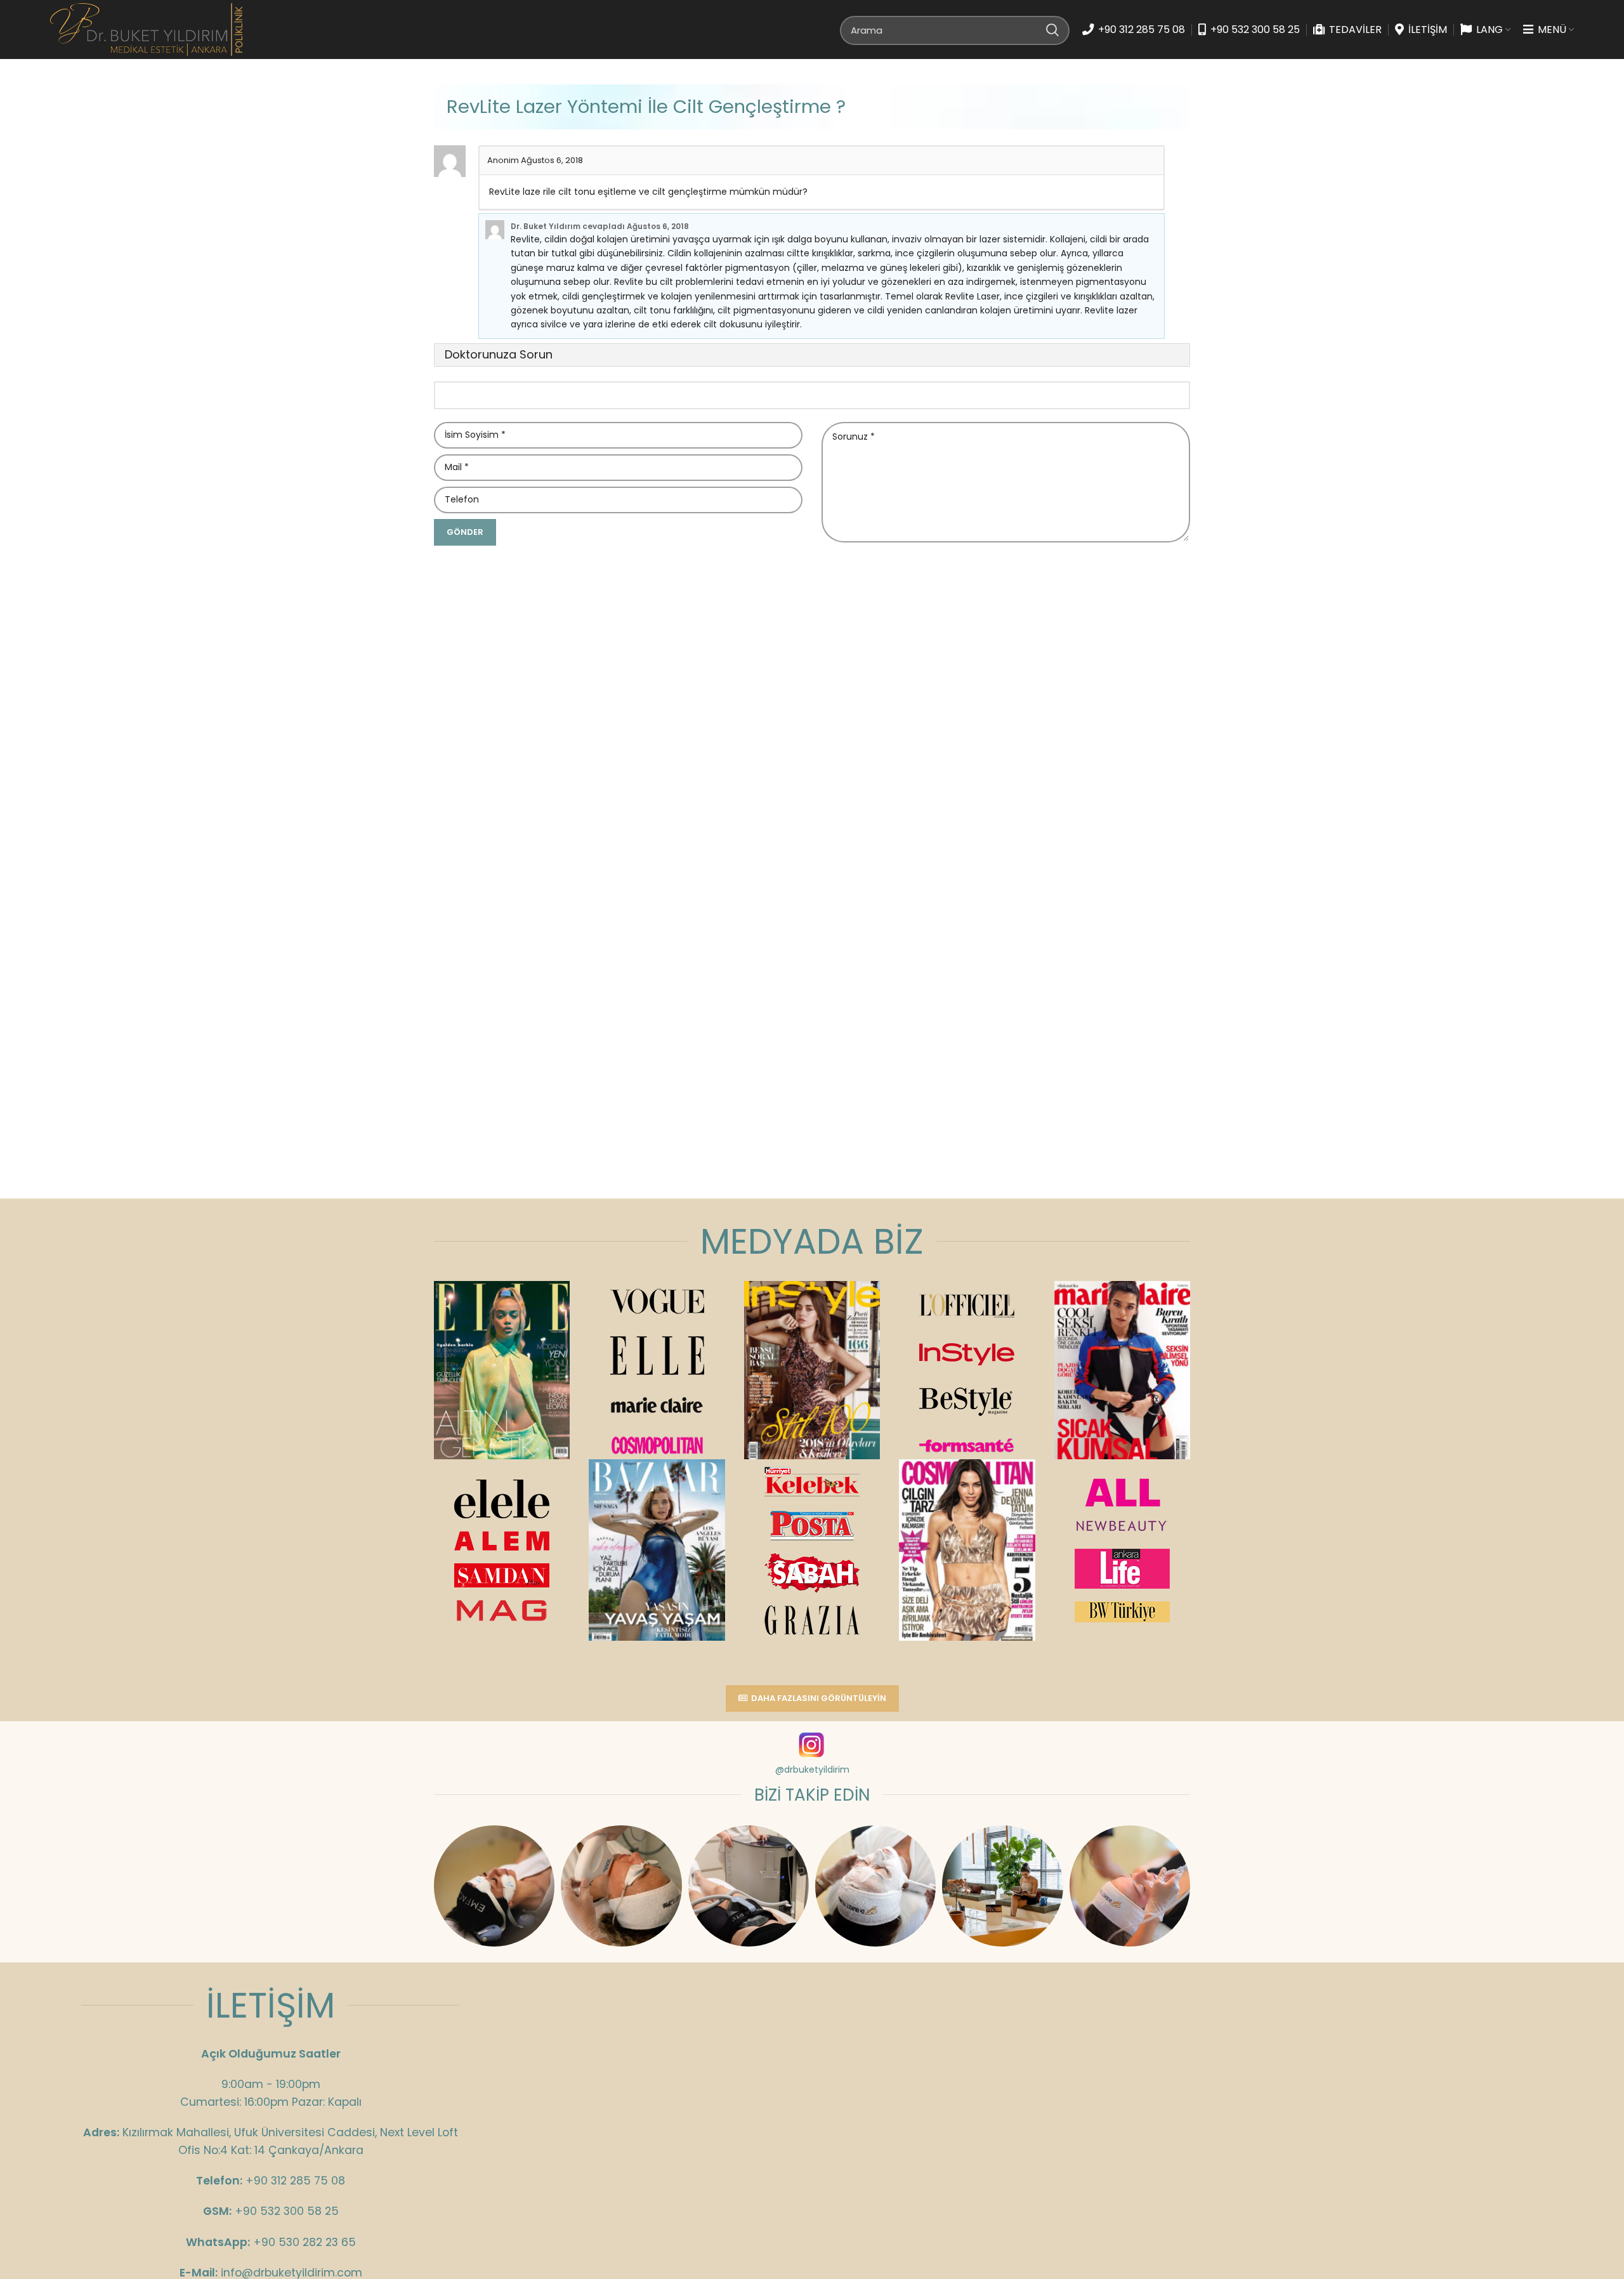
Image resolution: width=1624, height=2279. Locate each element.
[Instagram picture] (494, 1886)
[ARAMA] (1052, 30)
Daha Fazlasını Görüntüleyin (819, 1698)
